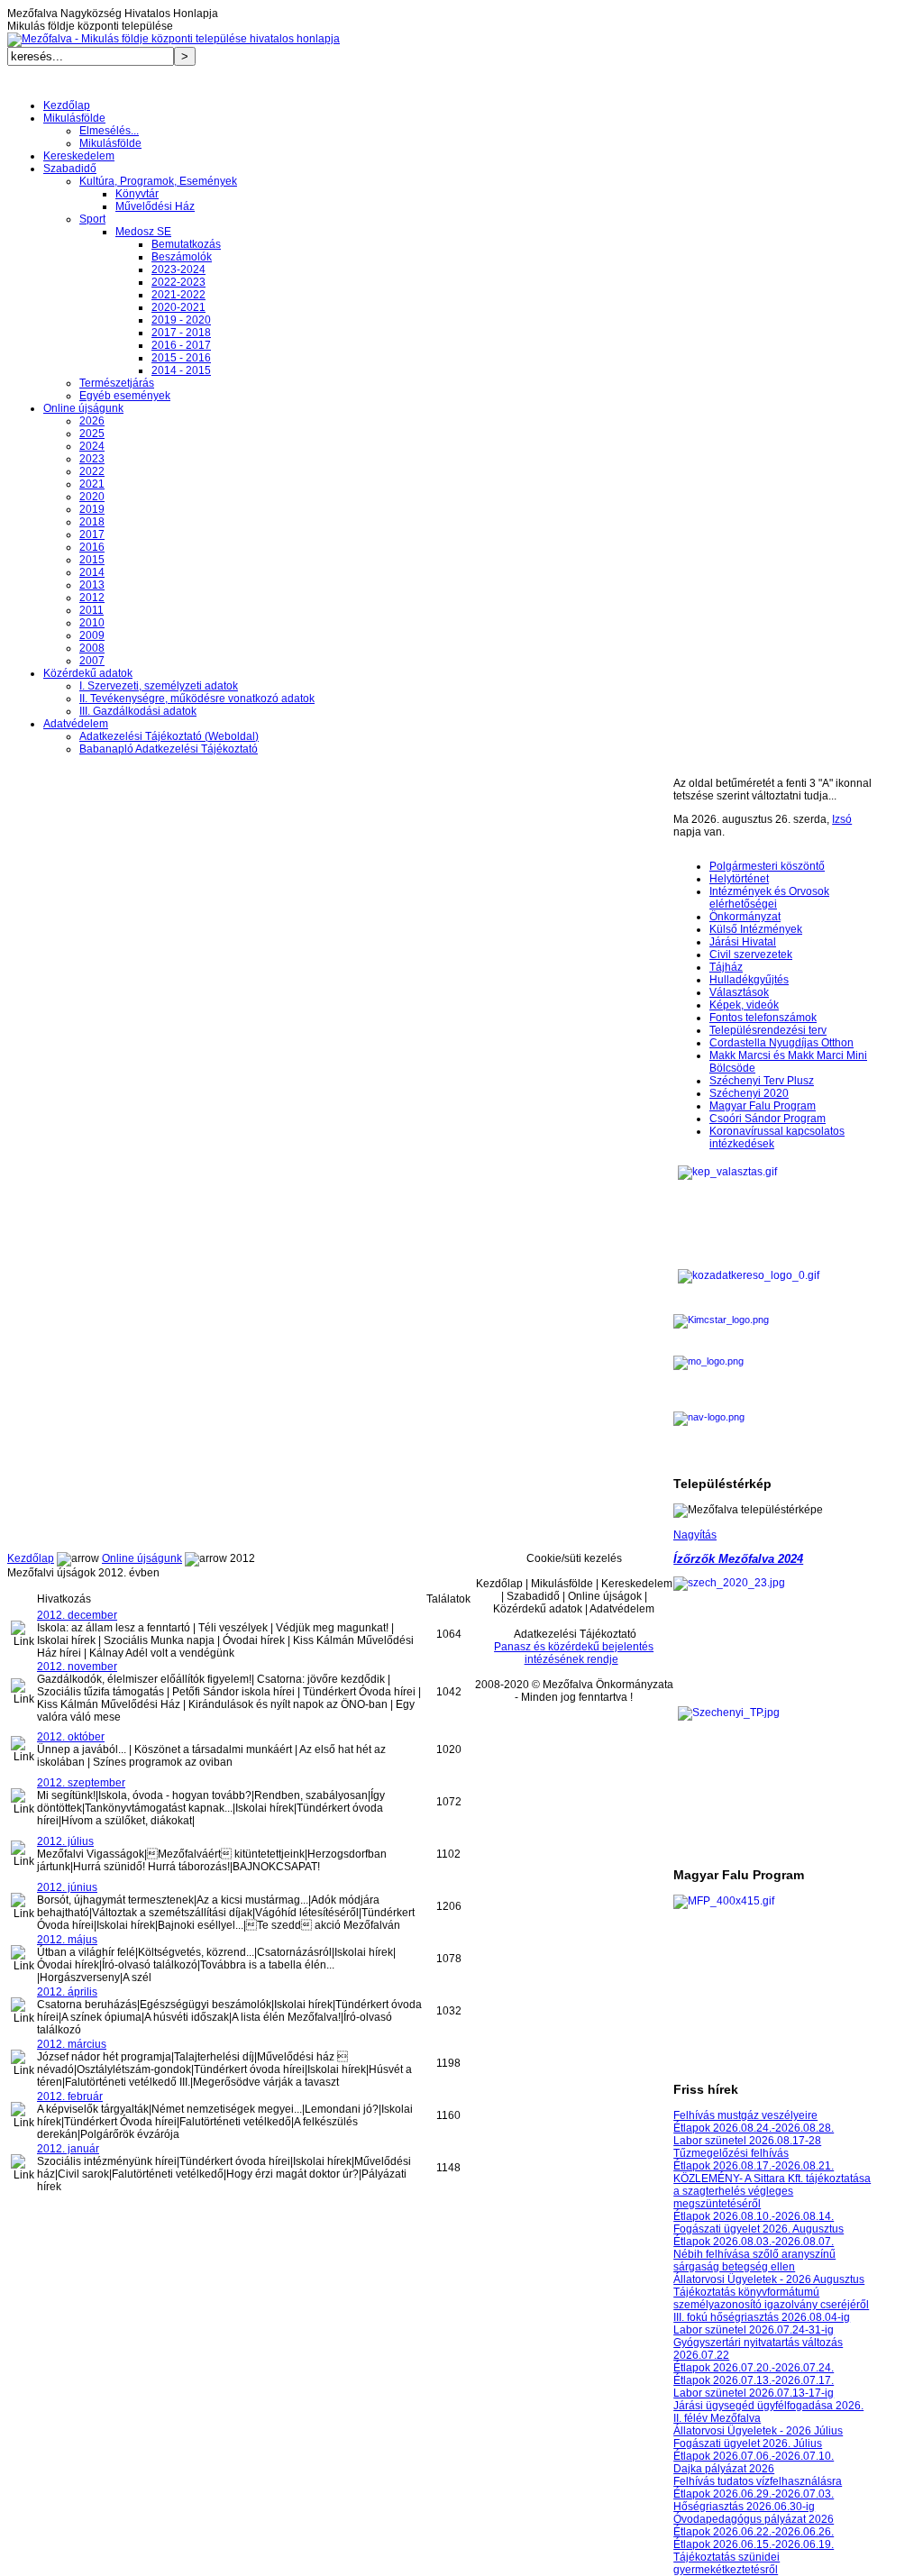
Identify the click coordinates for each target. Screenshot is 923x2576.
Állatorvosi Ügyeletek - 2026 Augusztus (769, 2279)
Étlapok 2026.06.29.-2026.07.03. (754, 2494)
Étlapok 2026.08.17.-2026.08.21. (754, 2166)
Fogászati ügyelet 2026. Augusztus (759, 2229)
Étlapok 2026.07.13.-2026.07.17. (754, 2380)
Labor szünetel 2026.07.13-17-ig (754, 2393)
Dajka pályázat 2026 (724, 2469)
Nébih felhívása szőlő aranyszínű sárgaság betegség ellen (754, 2261)
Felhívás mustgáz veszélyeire (745, 2115)
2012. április (67, 1992)
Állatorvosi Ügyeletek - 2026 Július (758, 2431)
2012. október (71, 1737)
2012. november (77, 1667)
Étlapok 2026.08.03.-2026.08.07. (754, 2242)
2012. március (72, 2044)
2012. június (67, 1887)
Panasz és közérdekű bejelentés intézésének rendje (574, 1653)
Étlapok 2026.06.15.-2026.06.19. (754, 2544)
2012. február (70, 2096)
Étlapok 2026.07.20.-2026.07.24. (754, 2368)
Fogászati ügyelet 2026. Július (748, 2444)
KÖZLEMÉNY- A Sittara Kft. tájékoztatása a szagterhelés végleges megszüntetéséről (772, 2191)
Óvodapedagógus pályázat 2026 (754, 2519)
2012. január (68, 2149)
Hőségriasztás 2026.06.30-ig (744, 2507)
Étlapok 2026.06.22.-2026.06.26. (754, 2532)
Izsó (842, 819)
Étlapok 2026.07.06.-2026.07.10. (754, 2456)
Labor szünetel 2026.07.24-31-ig (754, 2330)
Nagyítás (695, 1535)
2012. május (67, 1940)
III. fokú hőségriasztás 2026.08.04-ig (762, 2317)
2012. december (77, 1615)
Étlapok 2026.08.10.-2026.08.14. (754, 2216)
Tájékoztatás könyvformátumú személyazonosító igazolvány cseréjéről (771, 2298)
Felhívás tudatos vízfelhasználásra (758, 2481)
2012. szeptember (81, 1783)
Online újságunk (142, 1558)
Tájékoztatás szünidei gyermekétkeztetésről (727, 2563)
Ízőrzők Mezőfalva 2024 (738, 1559)
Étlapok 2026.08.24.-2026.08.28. (754, 2128)
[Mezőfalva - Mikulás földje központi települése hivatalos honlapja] (174, 39)
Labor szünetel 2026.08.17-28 (747, 2141)
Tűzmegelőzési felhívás (731, 2153)
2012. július (65, 1841)
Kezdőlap (31, 1558)
